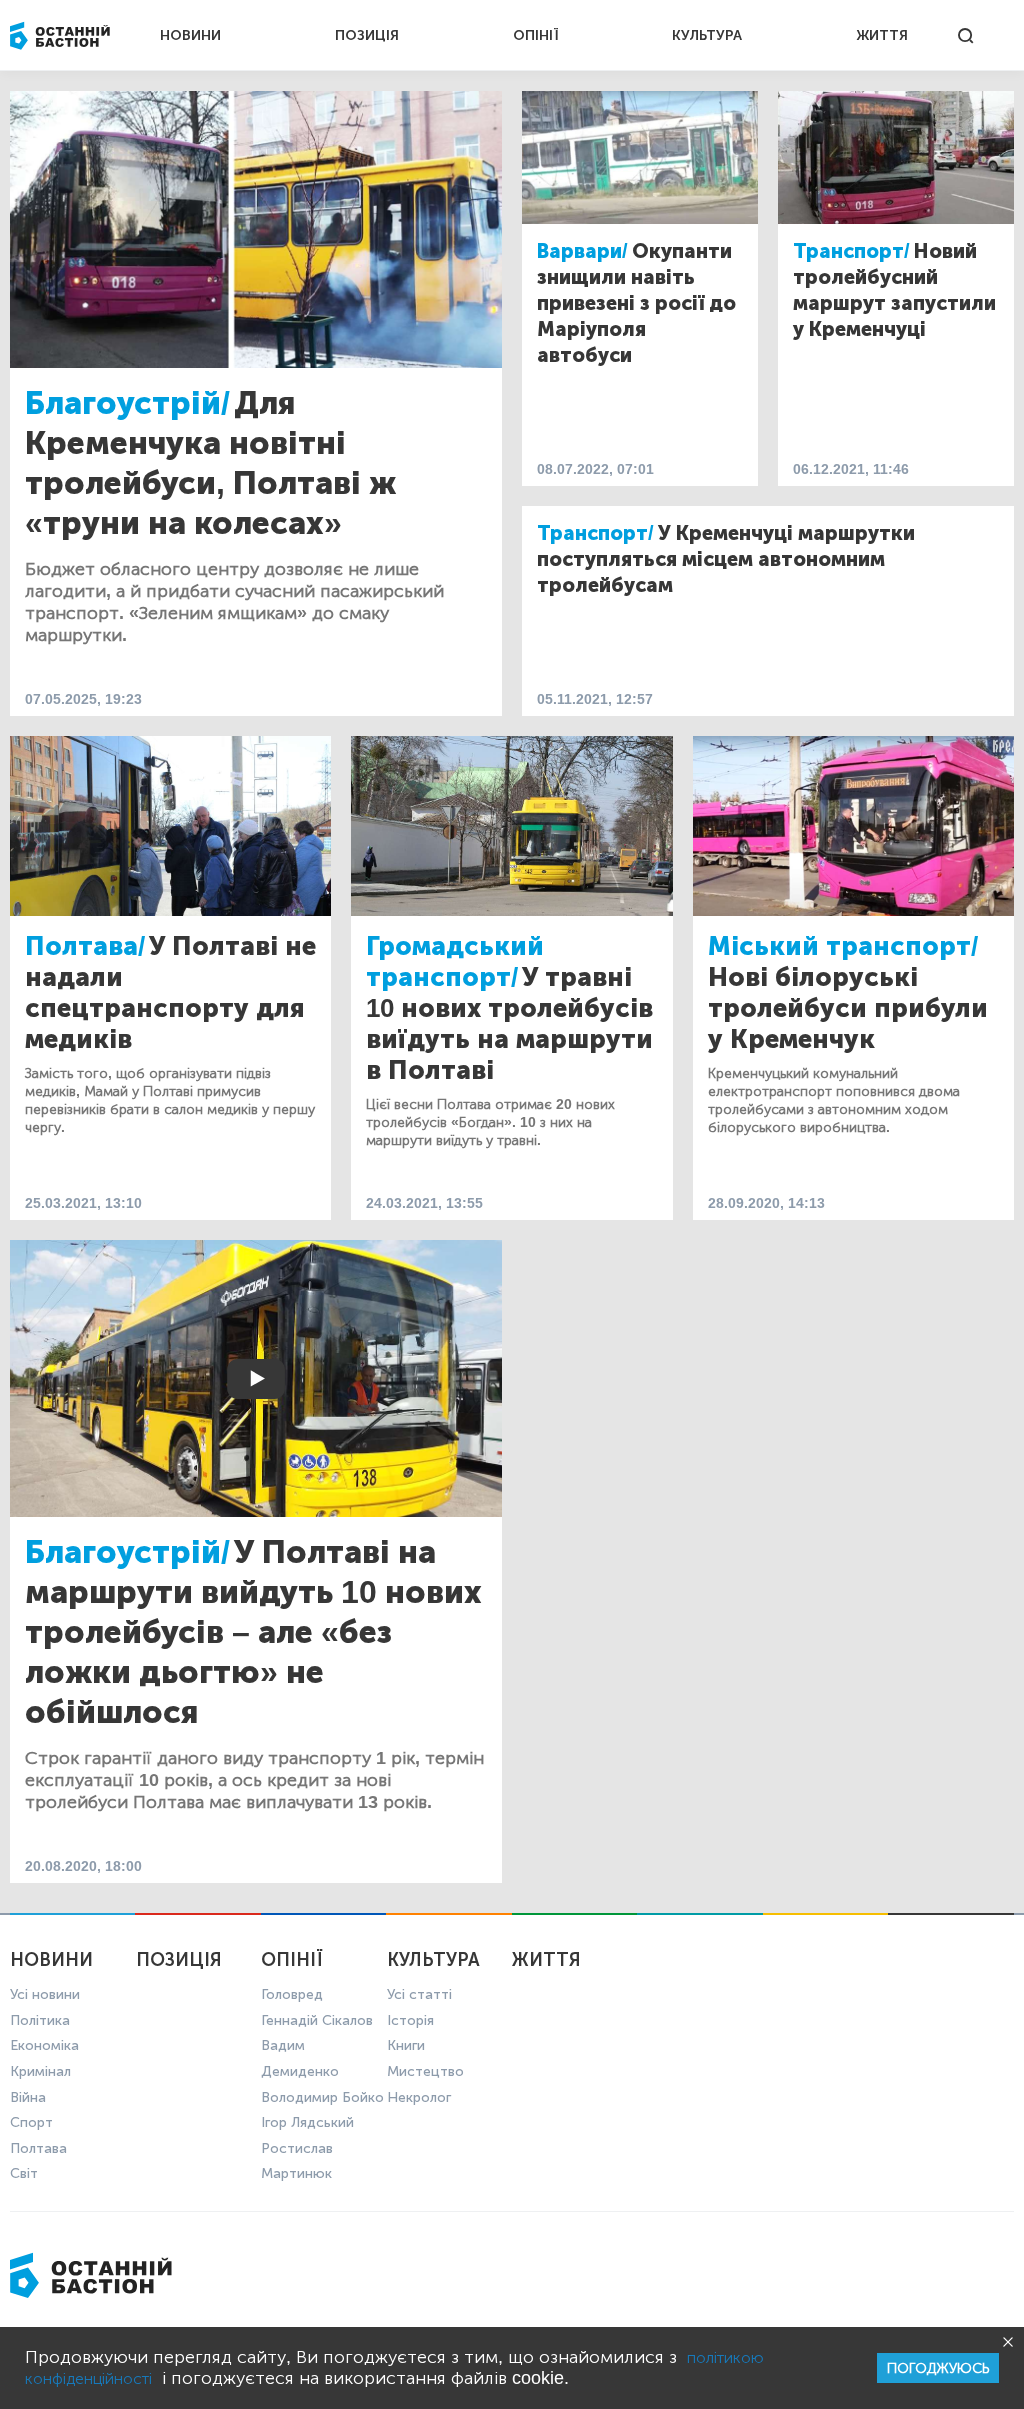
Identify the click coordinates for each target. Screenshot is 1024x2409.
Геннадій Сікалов (317, 2020)
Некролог (419, 2097)
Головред (292, 1994)
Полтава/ (85, 946)
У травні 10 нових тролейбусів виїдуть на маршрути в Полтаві (509, 1024)
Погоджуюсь (938, 2368)
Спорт (31, 2122)
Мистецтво (425, 2071)
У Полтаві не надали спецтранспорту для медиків (170, 993)
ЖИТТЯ (882, 35)
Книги (406, 2045)
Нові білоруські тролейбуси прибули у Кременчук (848, 1008)
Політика (40, 2020)
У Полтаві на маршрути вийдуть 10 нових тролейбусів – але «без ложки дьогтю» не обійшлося (253, 1632)
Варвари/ (582, 251)
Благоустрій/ (127, 403)
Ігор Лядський (307, 2122)
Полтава (38, 2148)
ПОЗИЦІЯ (367, 35)
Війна (28, 2097)
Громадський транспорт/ (455, 962)
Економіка (44, 2045)
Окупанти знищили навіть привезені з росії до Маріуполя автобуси (636, 303)
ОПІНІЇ (536, 35)
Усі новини (45, 1994)
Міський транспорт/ (843, 946)
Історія (410, 2020)
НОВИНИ (190, 35)
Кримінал (40, 2071)
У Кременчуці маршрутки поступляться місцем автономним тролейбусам (726, 559)
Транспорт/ (851, 251)
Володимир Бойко (322, 2097)
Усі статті (419, 1994)
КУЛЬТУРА (707, 35)
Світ (24, 2173)
